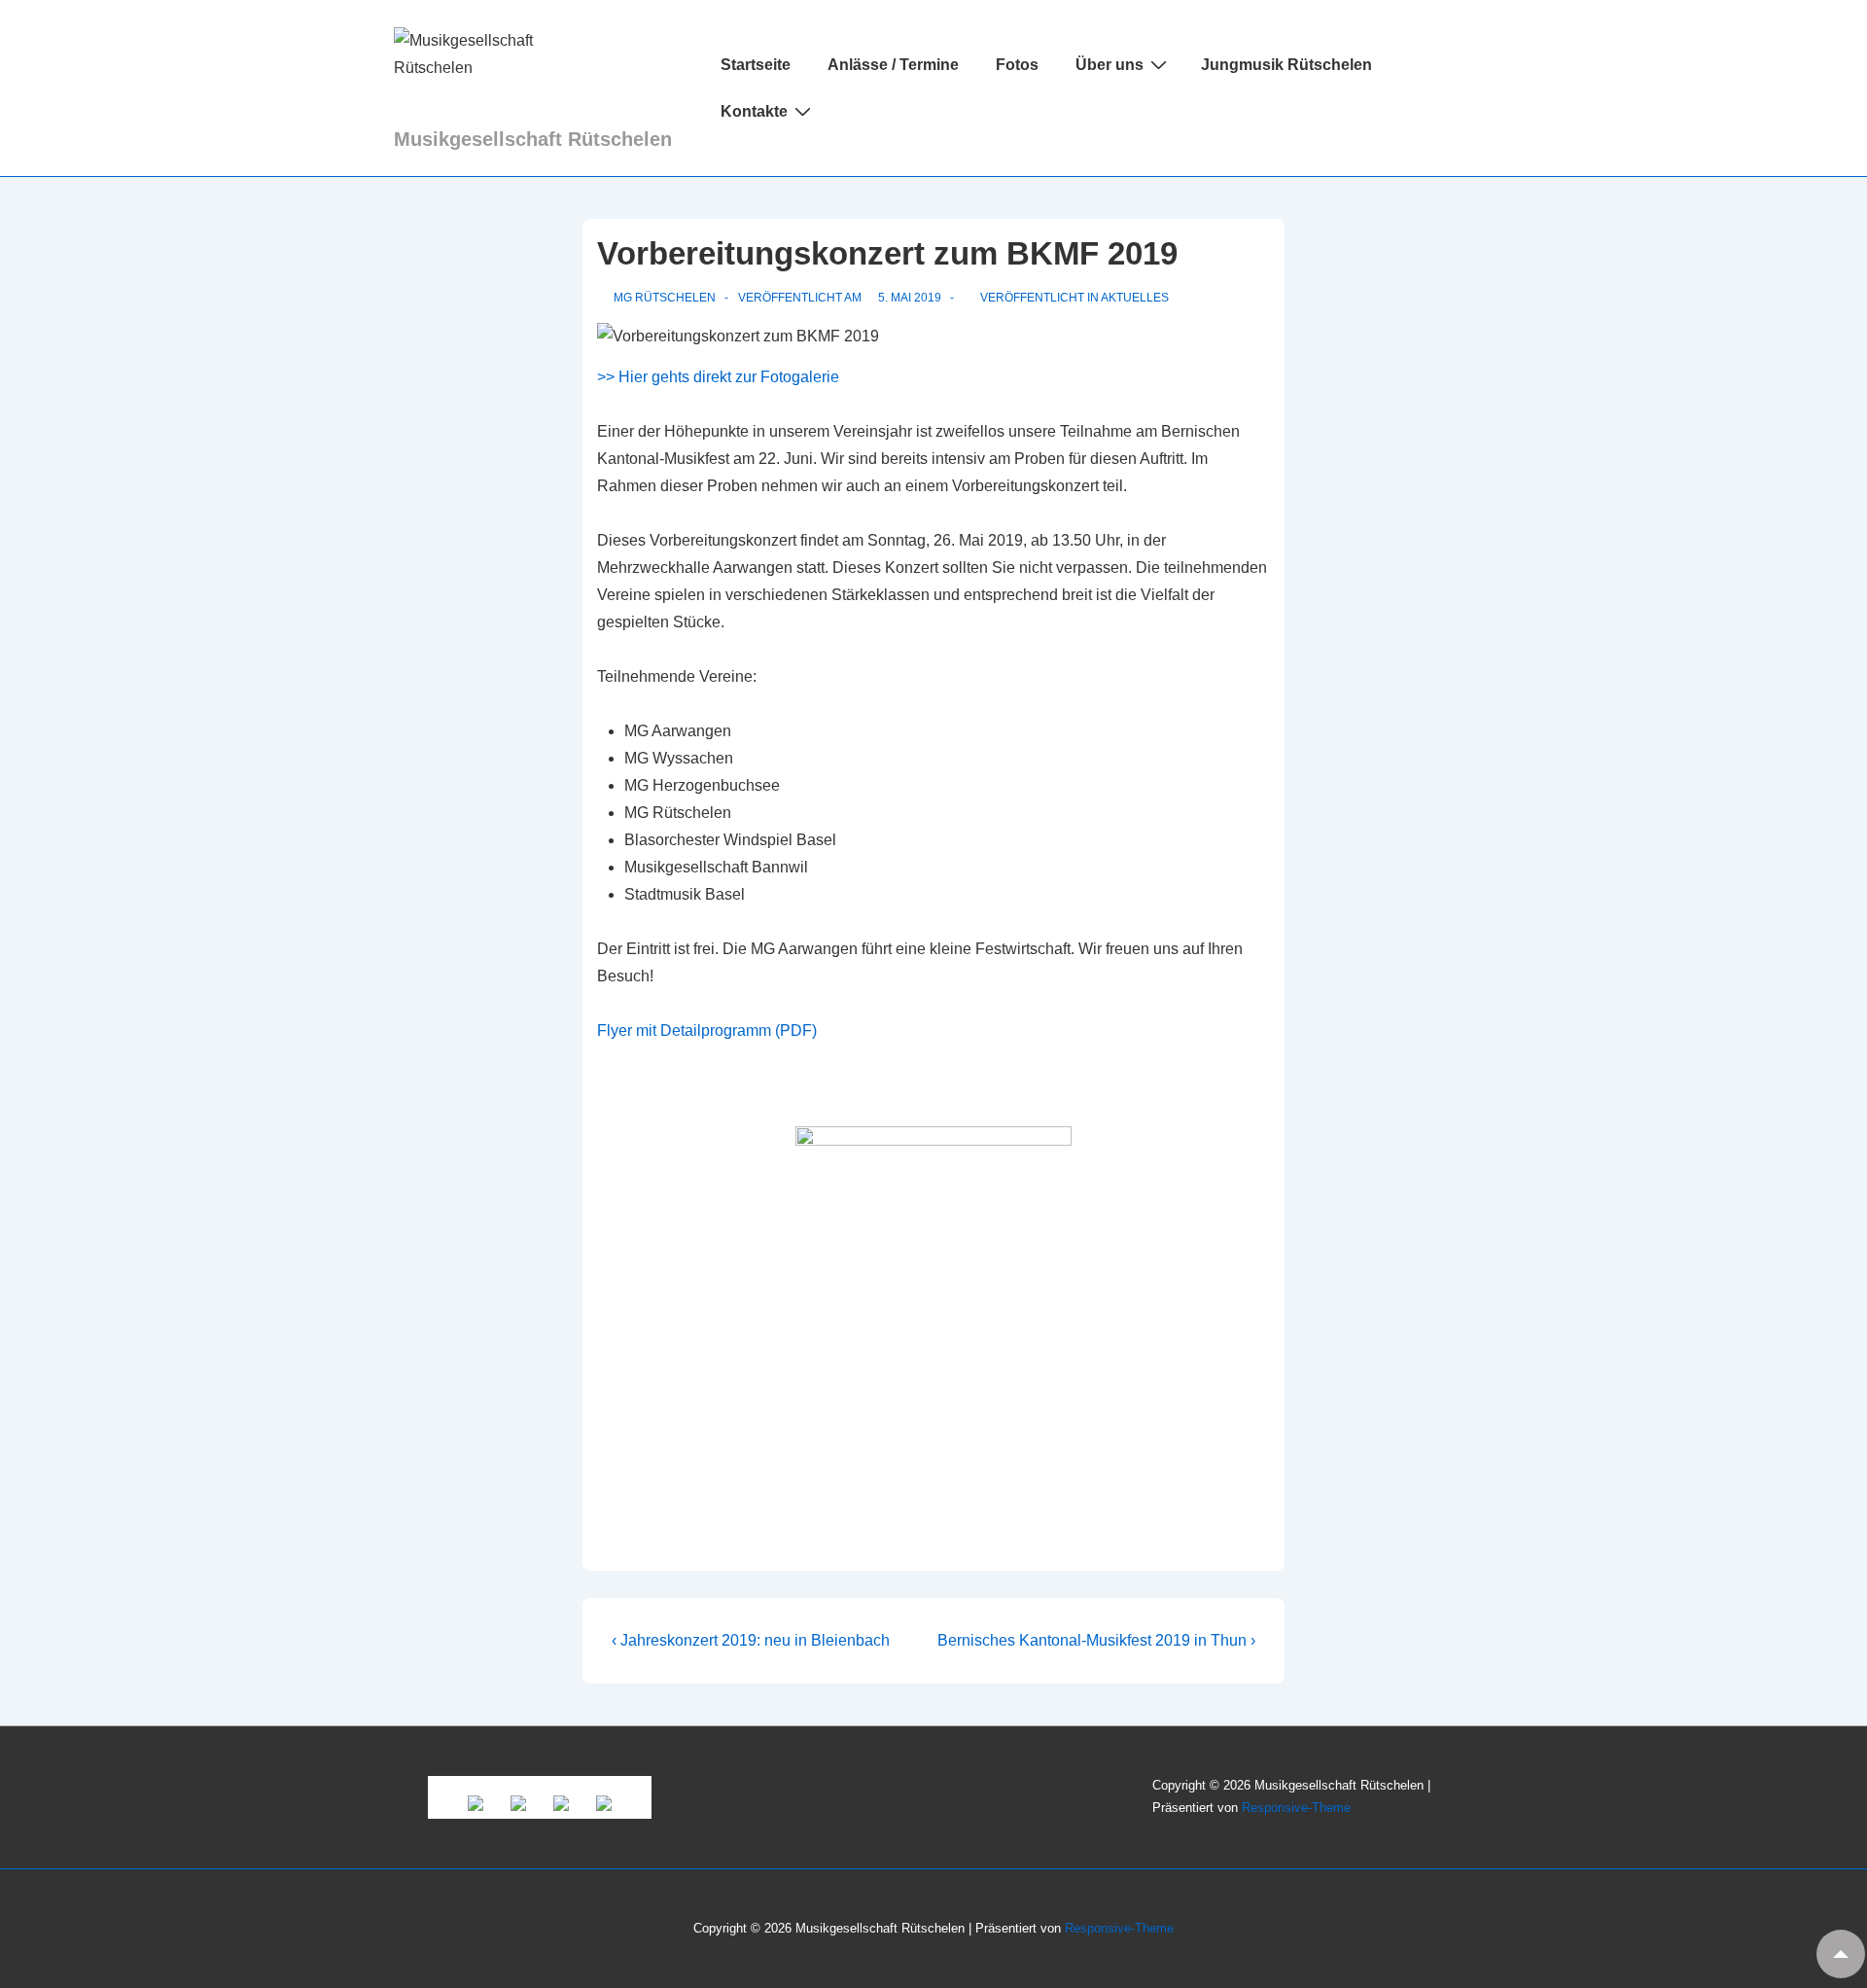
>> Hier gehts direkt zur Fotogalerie (718, 377)
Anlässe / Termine (893, 65)
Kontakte (754, 111)
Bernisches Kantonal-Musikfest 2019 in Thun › (1096, 1640)
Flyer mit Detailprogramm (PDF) (707, 1030)
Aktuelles (1135, 298)
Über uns (1110, 65)
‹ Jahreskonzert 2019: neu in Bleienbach (751, 1640)
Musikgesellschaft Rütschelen (533, 139)
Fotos (1017, 65)
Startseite (756, 65)
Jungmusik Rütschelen (1286, 65)
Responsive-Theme (1296, 1808)
